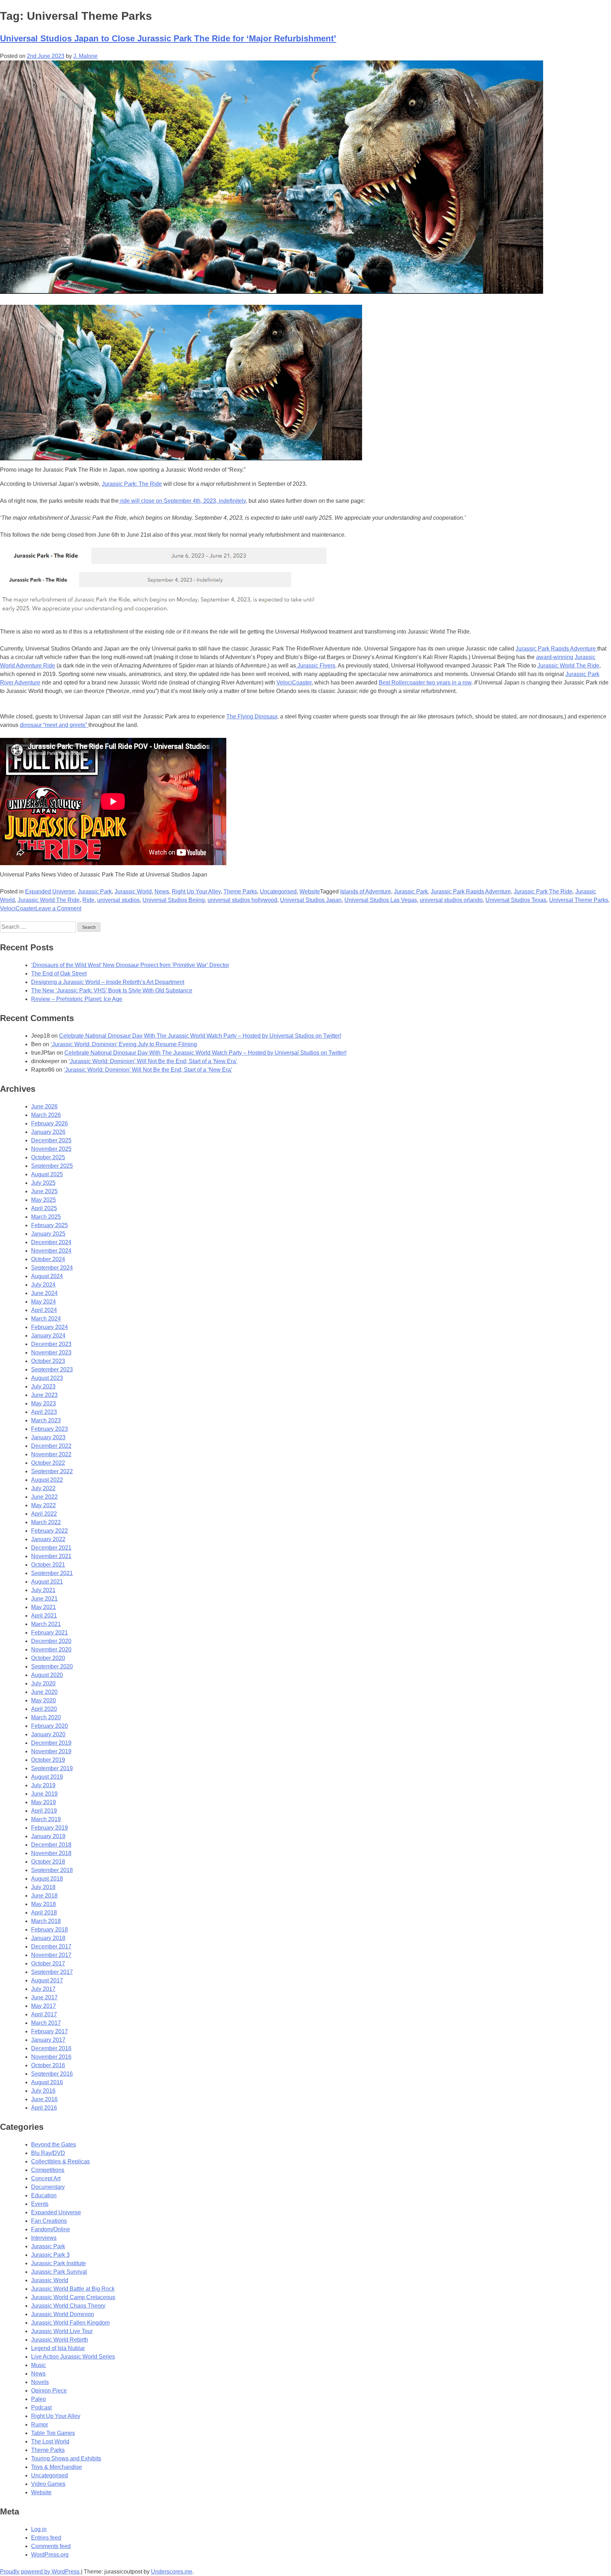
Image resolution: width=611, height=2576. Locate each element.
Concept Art (46, 2178)
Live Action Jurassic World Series (73, 2357)
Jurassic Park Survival (59, 2272)
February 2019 (50, 1828)
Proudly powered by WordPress (40, 2572)
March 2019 (46, 1819)
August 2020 (47, 1675)
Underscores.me (172, 2572)
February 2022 (50, 1531)
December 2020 (51, 1641)
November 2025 (51, 1149)
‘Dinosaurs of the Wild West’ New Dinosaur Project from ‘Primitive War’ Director (130, 965)
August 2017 (47, 1980)
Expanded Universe (50, 891)
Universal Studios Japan (311, 900)
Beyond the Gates (54, 2144)
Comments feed (51, 2546)
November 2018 (51, 1853)
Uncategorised (278, 891)
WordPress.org (50, 2555)
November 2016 (51, 2057)
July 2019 (43, 1785)
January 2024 (48, 1336)
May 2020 (43, 1700)
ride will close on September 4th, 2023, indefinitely (182, 501)
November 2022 (51, 1454)
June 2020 (44, 1692)
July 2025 (43, 1183)
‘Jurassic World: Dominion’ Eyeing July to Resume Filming (124, 1044)
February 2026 (50, 1123)
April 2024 (44, 1310)
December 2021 (51, 1548)
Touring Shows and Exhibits (66, 2458)
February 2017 (50, 2031)
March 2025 (46, 1217)
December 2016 (51, 2048)
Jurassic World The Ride (568, 666)
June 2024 (44, 1293)
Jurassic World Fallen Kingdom (70, 2323)
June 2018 (44, 1896)
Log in (39, 2529)
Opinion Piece (49, 2391)
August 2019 (47, 1777)
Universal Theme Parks (579, 900)
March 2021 (46, 1624)
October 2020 (48, 1658)
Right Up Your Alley (196, 891)
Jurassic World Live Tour (62, 2331)
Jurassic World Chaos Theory (68, 2306)
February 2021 (50, 1633)
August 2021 (47, 1582)
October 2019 (48, 1760)
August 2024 (47, 1276)
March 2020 (46, 1717)
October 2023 (48, 1361)
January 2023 (48, 1437)
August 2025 (47, 1174)
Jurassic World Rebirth (60, 2340)
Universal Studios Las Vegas (381, 900)
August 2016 (47, 2082)
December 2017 (51, 1946)
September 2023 (52, 1369)
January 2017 (48, 2040)
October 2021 (48, 1565)
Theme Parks (240, 891)
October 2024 (48, 1259)
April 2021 (44, 1616)
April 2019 (44, 1811)
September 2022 (52, 1471)
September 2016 (52, 2074)
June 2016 (44, 2099)
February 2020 (50, 1726)
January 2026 (48, 1132)
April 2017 (44, 2014)
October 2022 (48, 1463)
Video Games (48, 2484)
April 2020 (44, 1709)
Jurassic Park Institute (59, 2263)
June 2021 (44, 1599)
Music (39, 2365)
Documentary (48, 2187)
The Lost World (50, 2441)
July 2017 (43, 1989)
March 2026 (46, 1115)
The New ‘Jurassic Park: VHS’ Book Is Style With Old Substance (112, 990)
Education (44, 2195)
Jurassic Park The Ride (543, 891)
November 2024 (51, 1251)
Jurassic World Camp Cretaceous (73, 2297)
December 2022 (51, 1446)
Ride (88, 900)
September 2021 (52, 1573)
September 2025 (52, 1166)
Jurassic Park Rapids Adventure (556, 649)
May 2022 (43, 1505)
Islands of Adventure (366, 891)
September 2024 (52, 1268)
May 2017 (43, 2006)
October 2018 (48, 1862)
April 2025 (44, 1208)
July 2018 (43, 1887)
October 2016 (48, 2065)
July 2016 (43, 2091)
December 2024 (51, 1242)
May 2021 (43, 1607)
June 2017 (44, 1997)
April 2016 (44, 2108)
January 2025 (48, 1234)
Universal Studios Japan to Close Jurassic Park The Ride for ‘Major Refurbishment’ (168, 38)
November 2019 (51, 1751)
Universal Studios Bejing (174, 900)
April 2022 (44, 1514)
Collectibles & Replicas (60, 2161)
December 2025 (51, 1140)
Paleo (39, 2399)
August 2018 (47, 1879)
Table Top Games (53, 2433)
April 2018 (44, 1913)
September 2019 (52, 1768)
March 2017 (46, 2023)
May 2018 (43, 1904)
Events (40, 2204)
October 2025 (48, 1157)
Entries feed (46, 2538)
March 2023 (46, 1420)
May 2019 (43, 1802)
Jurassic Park (95, 891)
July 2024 (43, 1285)
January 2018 (48, 1938)
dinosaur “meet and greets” (54, 725)
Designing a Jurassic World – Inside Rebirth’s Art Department (108, 982)
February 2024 (50, 1327)
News (162, 891)
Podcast (41, 2408)
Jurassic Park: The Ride (132, 484)
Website (310, 891)
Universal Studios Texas (516, 900)
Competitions (48, 2170)
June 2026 (44, 1106)
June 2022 (44, 1497)
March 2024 (46, 1319)
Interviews (44, 2238)
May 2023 (43, 1403)
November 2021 (51, 1556)
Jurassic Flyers (316, 666)
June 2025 (44, 1191)
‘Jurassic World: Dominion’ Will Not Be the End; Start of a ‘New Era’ (153, 1061)
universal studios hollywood (242, 900)
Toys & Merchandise (57, 2467)
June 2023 (44, 1395)
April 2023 (44, 1412)
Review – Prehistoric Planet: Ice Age (77, 999)
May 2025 (43, 1200)
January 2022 (48, 1539)
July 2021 (43, 1590)
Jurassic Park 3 (50, 2255)
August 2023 (47, 1378)
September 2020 (52, 1666)
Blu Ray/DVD (48, 2153)
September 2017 (52, 1972)
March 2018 (46, 1921)
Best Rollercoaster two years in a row (425, 683)
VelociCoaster (294, 683)
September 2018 (52, 1870)
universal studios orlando (451, 900)
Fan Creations (49, 2221)
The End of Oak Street (59, 974)
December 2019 (51, 1743)
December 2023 (51, 1344)
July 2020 (43, 1683)
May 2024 (43, 1302)
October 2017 (48, 1963)
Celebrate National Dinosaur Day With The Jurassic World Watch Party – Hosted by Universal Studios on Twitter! (200, 1036)
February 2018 (50, 1930)
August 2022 (47, 1480)
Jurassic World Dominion (63, 2314)
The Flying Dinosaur (252, 716)
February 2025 (50, 1225)
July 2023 (43, 1386)
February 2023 (50, 1429)
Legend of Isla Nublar (58, 2348)
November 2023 (51, 1353)
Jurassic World (133, 891)
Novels (40, 2382)
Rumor (40, 2425)
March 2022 (46, 1522)
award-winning (555, 657)
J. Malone (85, 56)
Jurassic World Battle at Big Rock (73, 2289)
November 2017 (51, 1955)
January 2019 (48, 1836)
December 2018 (51, 1845)
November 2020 (51, 1650)
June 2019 (44, 1794)
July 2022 (43, 1488)
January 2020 (48, 1734)
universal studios (118, 900)
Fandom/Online (51, 2229)
